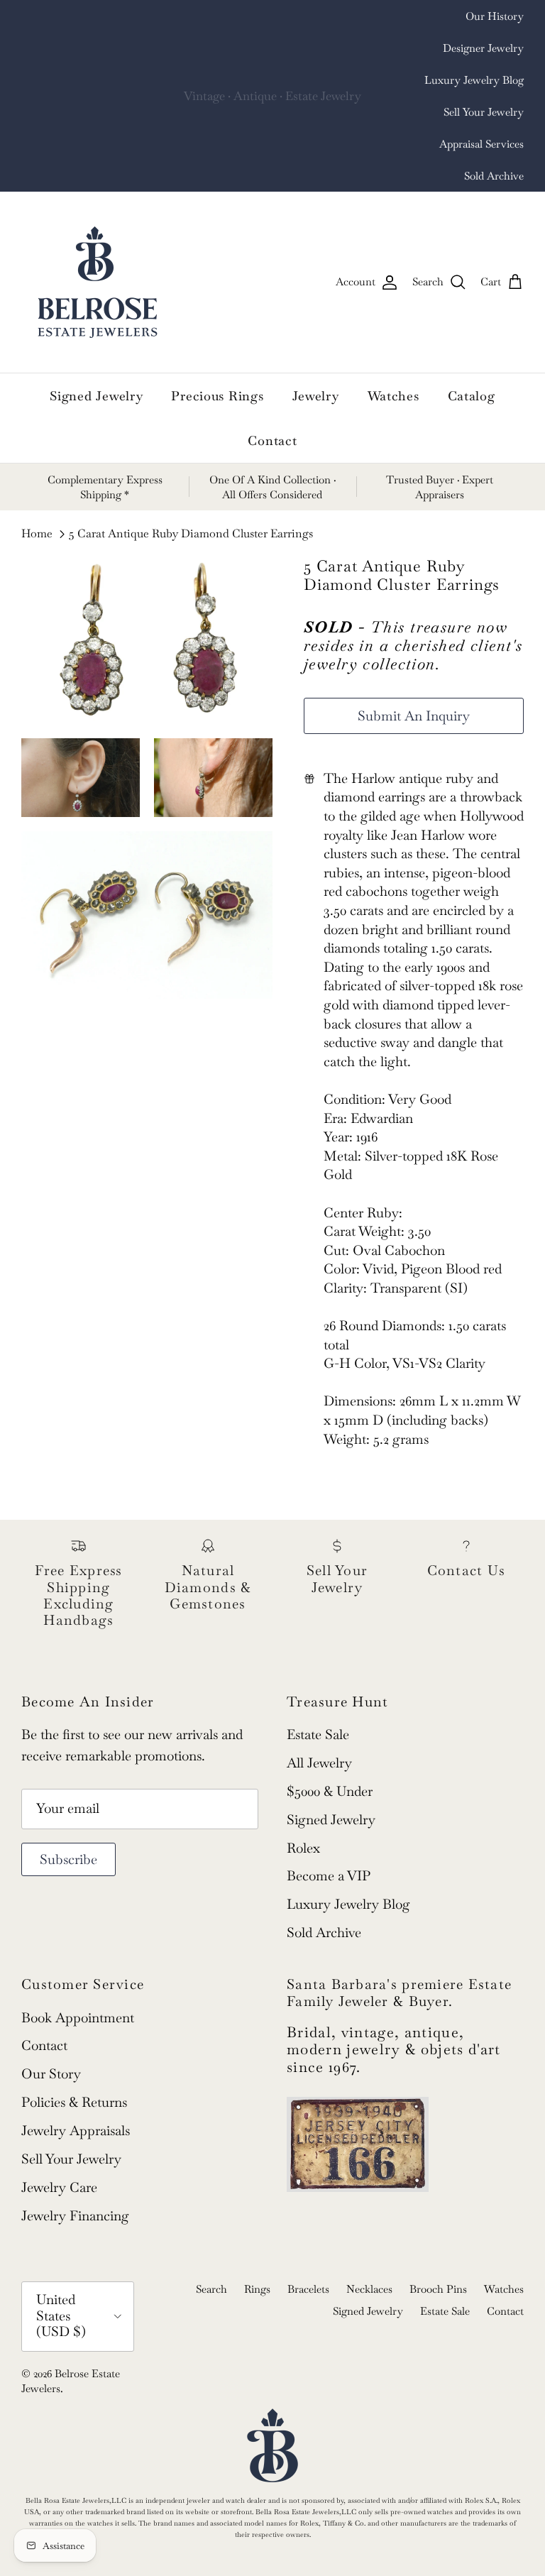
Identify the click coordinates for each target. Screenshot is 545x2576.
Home (37, 534)
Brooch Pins (438, 2289)
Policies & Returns (74, 2102)
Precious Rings (217, 396)
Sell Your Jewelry (484, 112)
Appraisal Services (481, 144)
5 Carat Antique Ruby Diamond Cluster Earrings (191, 534)
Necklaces (369, 2289)
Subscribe (68, 1859)
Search (211, 2289)
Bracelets (308, 2289)
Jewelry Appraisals (76, 2131)
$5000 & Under (330, 1791)
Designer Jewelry (483, 48)
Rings (257, 2289)
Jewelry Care (59, 2187)
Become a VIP (329, 1876)
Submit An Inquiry (414, 716)
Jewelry (316, 396)
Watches (393, 396)
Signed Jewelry (96, 396)
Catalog (472, 396)
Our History (495, 16)
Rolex (303, 1848)
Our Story (51, 2074)
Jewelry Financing (75, 2216)
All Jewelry (319, 1763)
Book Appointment (78, 2018)
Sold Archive (494, 176)
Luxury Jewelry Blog (474, 80)
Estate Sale (318, 1734)
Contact (272, 440)
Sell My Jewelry (300, 97)
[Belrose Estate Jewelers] (98, 282)
